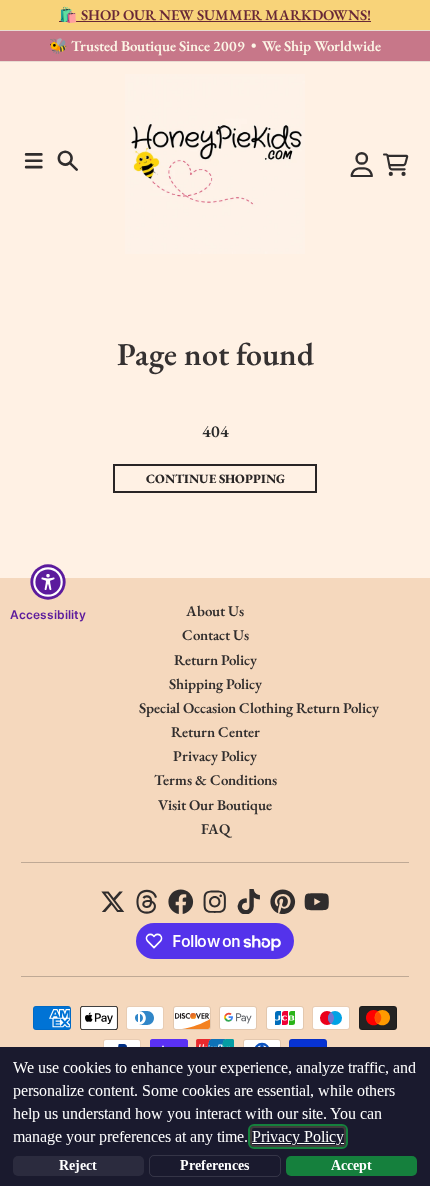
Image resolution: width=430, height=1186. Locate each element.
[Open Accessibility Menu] (48, 582)
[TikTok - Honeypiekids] (249, 902)
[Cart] (396, 165)
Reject (78, 1165)
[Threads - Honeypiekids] (147, 902)
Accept (351, 1165)
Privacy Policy (298, 1136)
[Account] (362, 165)
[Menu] (34, 161)
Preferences (214, 1165)
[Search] (68, 161)
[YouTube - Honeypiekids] (317, 902)
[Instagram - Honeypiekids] (215, 902)
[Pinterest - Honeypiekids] (283, 902)
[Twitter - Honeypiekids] (113, 902)
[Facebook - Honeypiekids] (181, 902)
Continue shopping (215, 478)
